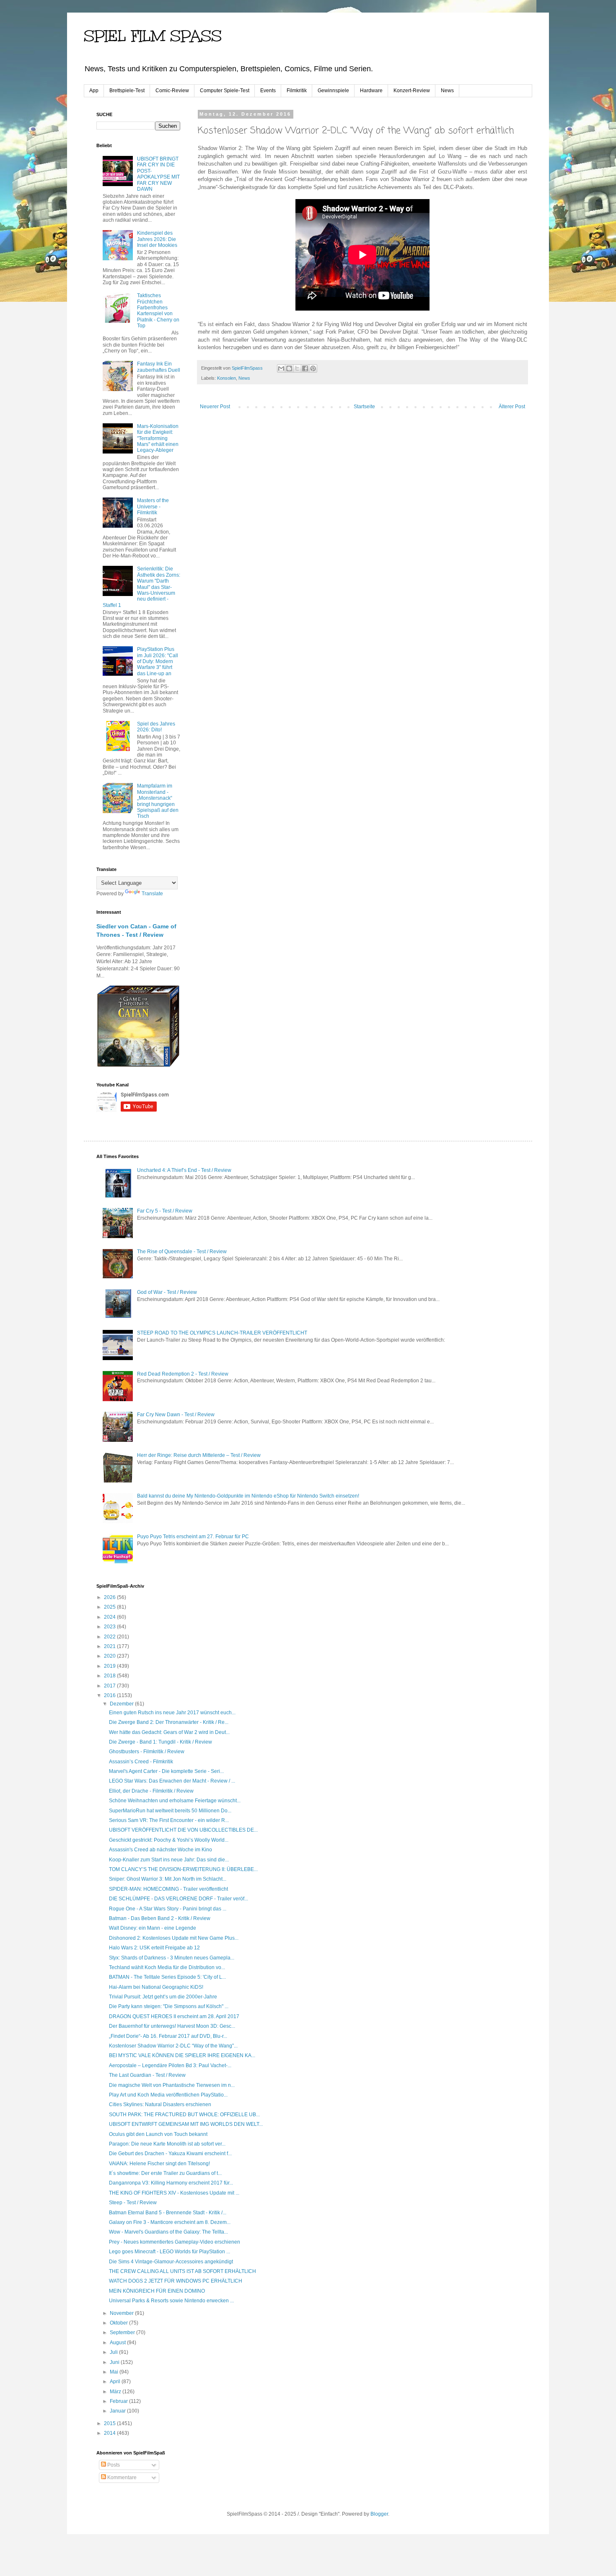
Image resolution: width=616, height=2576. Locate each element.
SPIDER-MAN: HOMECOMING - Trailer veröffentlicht (168, 1889)
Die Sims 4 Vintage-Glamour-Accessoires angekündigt (171, 2262)
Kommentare (121, 2478)
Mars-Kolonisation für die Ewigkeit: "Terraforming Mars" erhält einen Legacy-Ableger (158, 438)
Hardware (371, 91)
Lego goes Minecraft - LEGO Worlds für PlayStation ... (170, 2252)
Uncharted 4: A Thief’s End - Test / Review (184, 1170)
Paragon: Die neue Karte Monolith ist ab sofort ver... (167, 2144)
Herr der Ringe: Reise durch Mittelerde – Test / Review (199, 1455)
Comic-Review (172, 91)
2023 (110, 1627)
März (116, 2392)
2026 (110, 1597)
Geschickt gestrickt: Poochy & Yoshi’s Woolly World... (169, 1840)
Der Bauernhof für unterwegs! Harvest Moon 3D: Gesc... (172, 2026)
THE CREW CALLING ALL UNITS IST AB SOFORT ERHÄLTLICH (182, 2271)
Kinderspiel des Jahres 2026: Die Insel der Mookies (157, 239)
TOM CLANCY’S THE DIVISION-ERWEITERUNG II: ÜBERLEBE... (183, 1869)
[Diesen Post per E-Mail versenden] (281, 368)
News (447, 91)
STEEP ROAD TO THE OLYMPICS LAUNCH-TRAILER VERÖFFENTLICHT (222, 1333)
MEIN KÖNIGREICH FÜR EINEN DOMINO (157, 2291)
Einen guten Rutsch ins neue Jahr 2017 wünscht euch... (172, 1713)
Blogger (379, 2514)
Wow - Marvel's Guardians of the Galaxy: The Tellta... (168, 2232)
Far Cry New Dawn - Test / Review (176, 1415)
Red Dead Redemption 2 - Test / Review (183, 1374)
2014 (110, 2433)
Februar (119, 2401)
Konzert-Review (412, 91)
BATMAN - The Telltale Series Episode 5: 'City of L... (167, 1977)
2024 (110, 1617)
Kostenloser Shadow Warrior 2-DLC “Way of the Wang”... (173, 2046)
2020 (110, 1656)
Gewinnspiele (333, 91)
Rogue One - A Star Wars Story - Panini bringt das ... (168, 1909)
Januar (118, 2411)
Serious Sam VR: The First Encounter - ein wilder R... (169, 1820)
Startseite (364, 407)
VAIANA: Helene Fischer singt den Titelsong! (159, 2164)
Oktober (119, 2323)
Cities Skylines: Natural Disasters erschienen (160, 2104)
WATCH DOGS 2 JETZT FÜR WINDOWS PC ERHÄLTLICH (176, 2281)
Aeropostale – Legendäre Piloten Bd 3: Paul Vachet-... (170, 2065)
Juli (114, 2352)
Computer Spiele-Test (225, 91)
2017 (110, 1686)
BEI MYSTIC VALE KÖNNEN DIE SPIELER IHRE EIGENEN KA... (182, 2055)
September (123, 2332)
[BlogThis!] (289, 368)
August (118, 2343)
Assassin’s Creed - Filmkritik (141, 1762)
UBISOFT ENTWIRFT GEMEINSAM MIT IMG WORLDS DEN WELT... (186, 2124)
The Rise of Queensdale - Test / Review (182, 1252)
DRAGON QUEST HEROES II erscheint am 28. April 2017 (174, 2016)
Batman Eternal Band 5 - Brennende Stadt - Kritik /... (168, 2213)
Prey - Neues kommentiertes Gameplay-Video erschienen (175, 2242)
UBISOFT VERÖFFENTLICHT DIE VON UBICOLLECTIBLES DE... (183, 1830)
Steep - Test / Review (133, 2203)
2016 (110, 1695)
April (116, 2382)
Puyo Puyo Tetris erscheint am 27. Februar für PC (193, 1537)
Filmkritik (297, 91)
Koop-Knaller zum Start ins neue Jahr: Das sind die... (169, 1860)
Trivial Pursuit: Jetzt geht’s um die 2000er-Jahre (163, 1997)
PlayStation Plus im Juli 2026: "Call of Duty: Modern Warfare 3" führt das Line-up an (158, 661)
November (122, 2313)
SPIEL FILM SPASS (153, 36)
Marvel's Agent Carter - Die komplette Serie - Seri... (166, 1771)
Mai (115, 2372)
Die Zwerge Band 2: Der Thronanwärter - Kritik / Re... (169, 1722)
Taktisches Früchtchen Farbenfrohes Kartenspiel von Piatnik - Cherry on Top (158, 311)
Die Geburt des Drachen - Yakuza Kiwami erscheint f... (170, 2154)
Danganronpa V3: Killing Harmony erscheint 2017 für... (171, 2183)
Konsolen (226, 378)
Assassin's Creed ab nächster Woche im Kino (160, 1850)
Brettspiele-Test (127, 91)
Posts (113, 2465)
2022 (110, 1637)
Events (268, 91)
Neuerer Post (215, 407)
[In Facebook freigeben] (305, 368)
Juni (115, 2362)
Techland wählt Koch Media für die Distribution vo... (167, 1967)
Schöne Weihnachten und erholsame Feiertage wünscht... (175, 1801)
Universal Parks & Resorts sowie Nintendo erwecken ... (171, 2301)
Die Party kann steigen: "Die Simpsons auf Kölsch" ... (169, 2006)
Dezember (122, 1704)
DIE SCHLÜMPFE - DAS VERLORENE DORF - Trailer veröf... (179, 1899)
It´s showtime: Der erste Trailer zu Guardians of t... (165, 2173)
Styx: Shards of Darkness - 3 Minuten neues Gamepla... (172, 1958)
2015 (110, 2423)
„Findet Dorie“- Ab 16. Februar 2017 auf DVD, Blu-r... (168, 2036)
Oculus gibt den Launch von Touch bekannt (158, 2134)
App (94, 91)
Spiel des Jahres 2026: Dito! (156, 727)
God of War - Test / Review (167, 1292)
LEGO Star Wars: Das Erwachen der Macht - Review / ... (172, 1781)
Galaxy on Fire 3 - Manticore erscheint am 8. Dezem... (170, 2222)
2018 (110, 1676)
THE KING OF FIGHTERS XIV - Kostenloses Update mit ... (174, 2193)
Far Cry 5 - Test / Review (165, 1211)
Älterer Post (512, 407)
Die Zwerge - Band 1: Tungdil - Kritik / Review (160, 1742)
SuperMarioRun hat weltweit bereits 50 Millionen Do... (170, 1811)
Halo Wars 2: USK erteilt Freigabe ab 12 (154, 1948)
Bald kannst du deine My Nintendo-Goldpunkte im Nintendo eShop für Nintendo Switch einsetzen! (248, 1496)
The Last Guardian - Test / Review (147, 2075)
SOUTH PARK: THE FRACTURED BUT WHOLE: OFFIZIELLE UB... (184, 2115)
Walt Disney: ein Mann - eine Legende (153, 1928)
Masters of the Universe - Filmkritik (153, 507)
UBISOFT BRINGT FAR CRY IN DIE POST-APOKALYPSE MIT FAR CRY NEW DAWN (158, 174)
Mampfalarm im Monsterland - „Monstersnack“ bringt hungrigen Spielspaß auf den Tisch (158, 801)
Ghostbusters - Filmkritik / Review (147, 1752)
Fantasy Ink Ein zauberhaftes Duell (159, 367)
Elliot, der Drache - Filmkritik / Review (151, 1791)
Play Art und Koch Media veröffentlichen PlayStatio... (168, 2095)
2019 (110, 1666)
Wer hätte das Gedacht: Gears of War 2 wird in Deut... (169, 1732)
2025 (110, 1607)
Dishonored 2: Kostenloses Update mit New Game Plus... (174, 1938)
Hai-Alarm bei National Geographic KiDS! (156, 1987)
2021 (110, 1646)
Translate (152, 894)
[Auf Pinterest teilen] (313, 368)
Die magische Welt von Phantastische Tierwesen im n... (172, 2085)
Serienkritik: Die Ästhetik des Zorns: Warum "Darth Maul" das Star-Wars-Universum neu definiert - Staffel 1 (141, 587)
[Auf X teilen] (297, 368)
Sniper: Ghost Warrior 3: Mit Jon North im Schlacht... (168, 1879)
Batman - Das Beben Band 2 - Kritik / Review (160, 1918)
